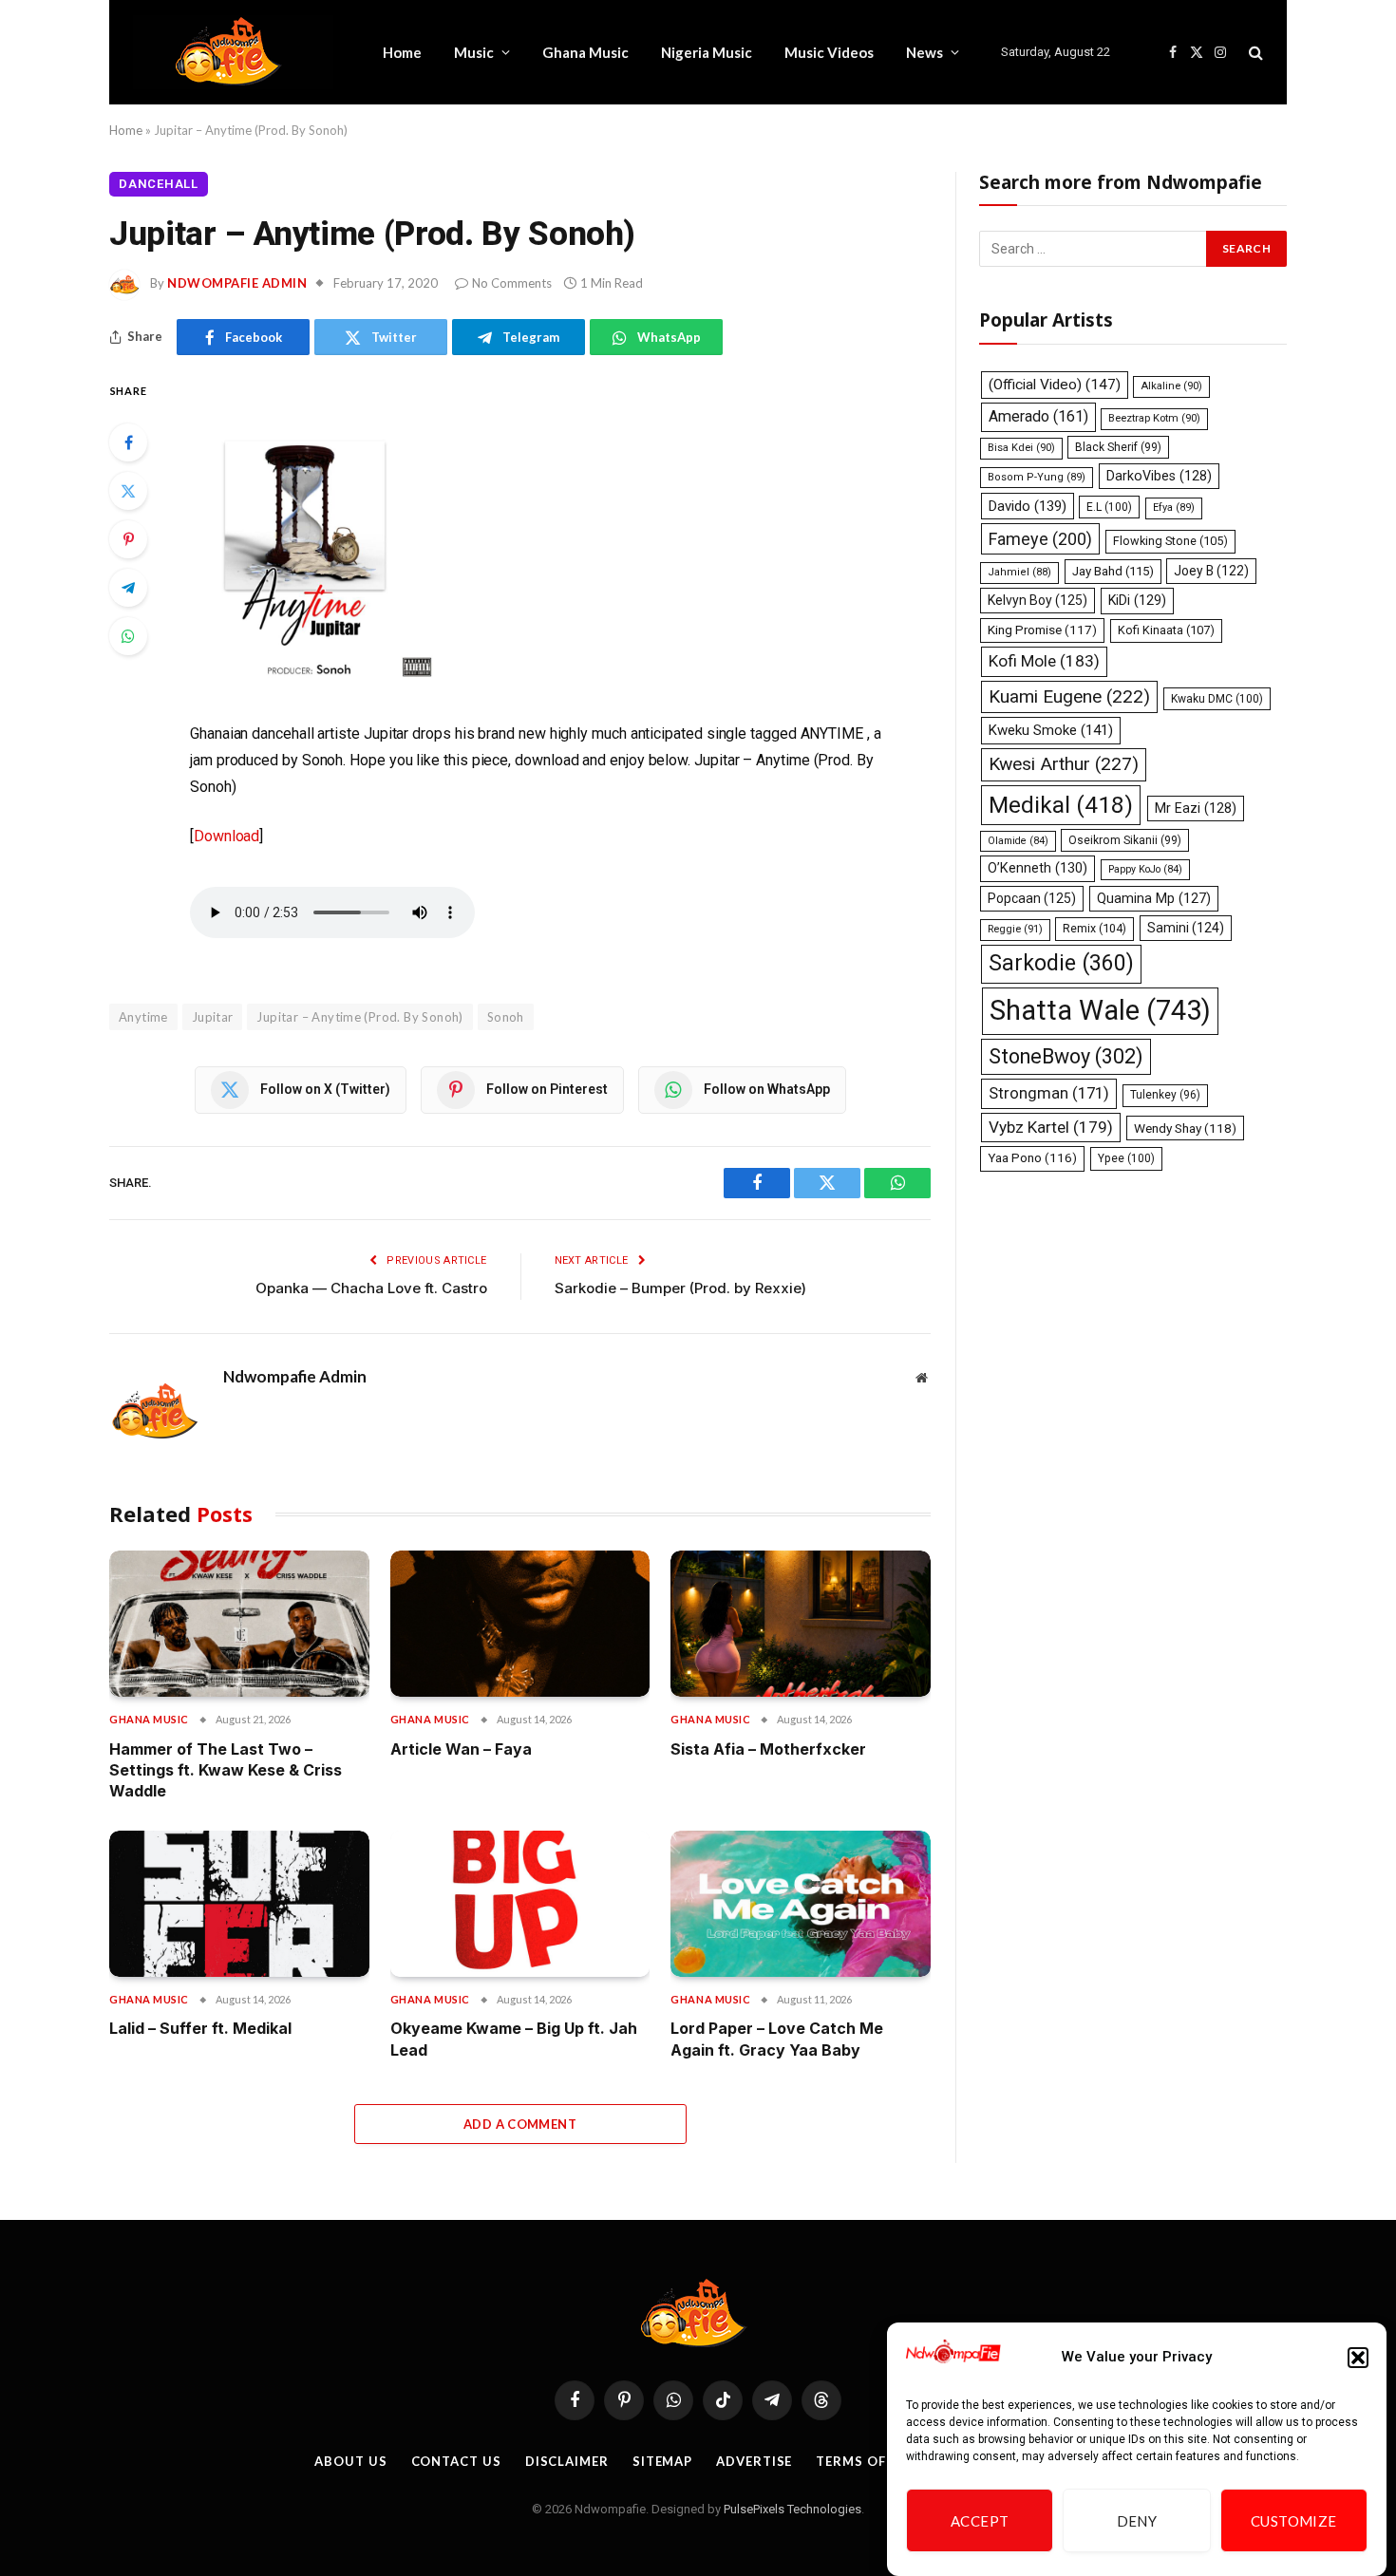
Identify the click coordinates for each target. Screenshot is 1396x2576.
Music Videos (829, 52)
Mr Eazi (1196, 808)
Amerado (1038, 416)
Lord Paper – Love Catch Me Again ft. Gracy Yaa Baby (777, 2039)
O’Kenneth (1038, 868)
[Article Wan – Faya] (520, 1624)
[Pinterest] (128, 539)
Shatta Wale (1100, 1010)
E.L (1109, 507)
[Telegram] (128, 588)
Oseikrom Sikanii (1125, 840)
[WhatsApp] (128, 636)
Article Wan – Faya (461, 1749)
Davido (1028, 506)
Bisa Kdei (1021, 448)
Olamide (1018, 841)
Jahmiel (1019, 572)
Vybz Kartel (1051, 1127)
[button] (1358, 2358)
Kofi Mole (1044, 661)
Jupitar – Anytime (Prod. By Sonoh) (359, 1017)
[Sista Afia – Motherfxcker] (801, 1624)
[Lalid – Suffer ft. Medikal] (239, 1904)
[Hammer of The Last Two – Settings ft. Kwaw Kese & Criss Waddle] (239, 1624)
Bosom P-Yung (1037, 477)
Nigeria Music (707, 52)
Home (402, 52)
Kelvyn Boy (1038, 600)
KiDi (1137, 600)
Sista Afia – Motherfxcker (768, 1749)
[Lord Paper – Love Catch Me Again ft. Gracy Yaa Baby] (801, 1904)
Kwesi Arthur (1064, 764)
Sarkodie (1061, 963)
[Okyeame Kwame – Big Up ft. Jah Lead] (520, 1904)
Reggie (1015, 929)
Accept (980, 2521)
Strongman (1049, 1093)
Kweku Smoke (1051, 730)
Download (226, 836)
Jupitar (213, 1017)
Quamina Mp (1154, 898)
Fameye (1040, 539)
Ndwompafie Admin (237, 283)
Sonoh (506, 1017)
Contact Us (456, 2461)
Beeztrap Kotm (1154, 418)
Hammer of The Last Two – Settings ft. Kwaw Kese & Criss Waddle (226, 1770)
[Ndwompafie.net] (233, 52)
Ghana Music (585, 52)
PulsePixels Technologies (792, 2509)
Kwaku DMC (1217, 699)
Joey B (1211, 571)
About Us (350, 2461)
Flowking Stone (1170, 541)
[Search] (1254, 53)
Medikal (1061, 805)
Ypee (1126, 1158)
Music (474, 52)
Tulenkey (1165, 1095)
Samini (1186, 928)
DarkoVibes (1159, 476)
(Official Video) (1055, 385)
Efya (1174, 508)
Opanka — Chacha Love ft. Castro (371, 1288)
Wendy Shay (1185, 1128)
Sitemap (662, 2461)
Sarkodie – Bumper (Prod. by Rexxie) (680, 1288)
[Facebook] (128, 442)
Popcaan (1032, 898)
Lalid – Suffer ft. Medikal (200, 2028)
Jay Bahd (1113, 571)
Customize (1294, 2521)
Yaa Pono (1032, 1158)
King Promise (1042, 630)
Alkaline (1171, 386)
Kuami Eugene (1069, 696)
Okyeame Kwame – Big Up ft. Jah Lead (514, 2039)
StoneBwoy (1066, 1056)
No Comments (512, 283)
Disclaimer (567, 2461)
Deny (1137, 2521)
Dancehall (159, 184)
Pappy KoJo (1145, 869)
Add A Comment (520, 2124)
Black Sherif (1118, 447)
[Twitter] (128, 491)
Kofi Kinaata (1166, 630)
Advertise (754, 2461)
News (924, 52)
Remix (1094, 928)
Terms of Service (881, 2461)
